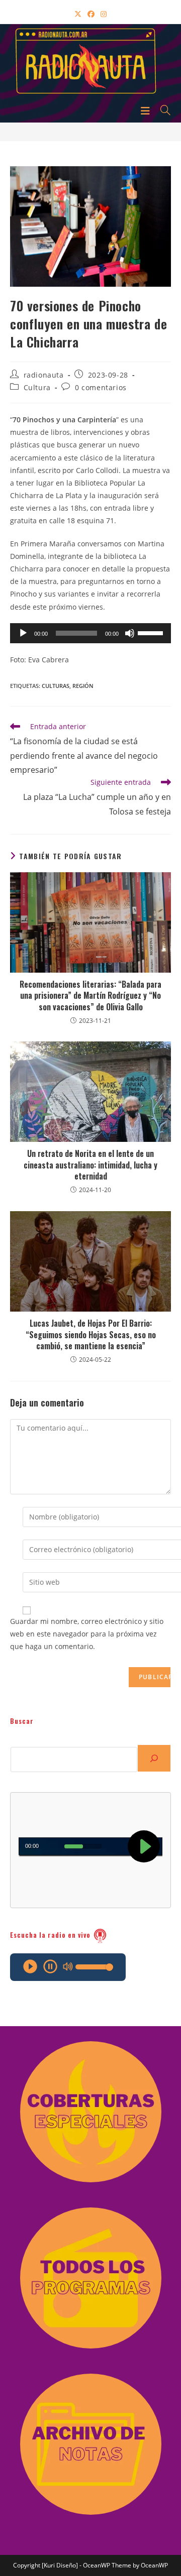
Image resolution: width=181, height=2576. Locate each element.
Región (83, 686)
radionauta (44, 375)
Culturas (56, 686)
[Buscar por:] (162, 110)
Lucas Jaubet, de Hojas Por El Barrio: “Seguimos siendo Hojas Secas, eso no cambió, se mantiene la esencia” (91, 1334)
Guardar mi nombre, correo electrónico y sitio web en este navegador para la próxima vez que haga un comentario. (87, 1634)
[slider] (152, 632)
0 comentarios (101, 387)
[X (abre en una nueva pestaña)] (78, 14)
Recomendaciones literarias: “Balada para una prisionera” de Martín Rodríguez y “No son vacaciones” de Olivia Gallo (90, 996)
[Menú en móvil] (147, 110)
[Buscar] (154, 1758)
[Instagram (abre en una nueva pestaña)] (104, 14)
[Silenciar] (130, 633)
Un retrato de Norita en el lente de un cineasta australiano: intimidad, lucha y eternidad (90, 1165)
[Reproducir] (23, 633)
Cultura (37, 387)
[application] (90, 633)
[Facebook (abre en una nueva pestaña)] (91, 14)
